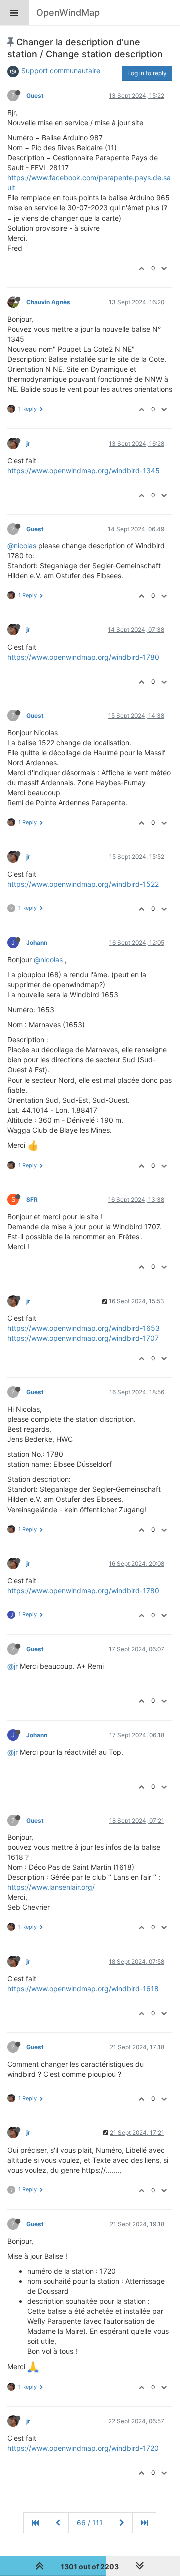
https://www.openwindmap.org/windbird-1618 (83, 1988)
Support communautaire (61, 70)
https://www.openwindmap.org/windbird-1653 (84, 1328)
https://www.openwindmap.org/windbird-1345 (84, 470)
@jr (13, 1666)
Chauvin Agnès (48, 302)
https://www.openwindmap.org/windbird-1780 (83, 657)
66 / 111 (90, 2523)
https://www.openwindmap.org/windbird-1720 (83, 2448)
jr (28, 443)
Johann (37, 942)
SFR (32, 1200)
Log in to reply (147, 73)
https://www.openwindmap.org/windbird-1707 (83, 1338)
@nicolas (22, 546)
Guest (35, 95)
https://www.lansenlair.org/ (51, 1887)
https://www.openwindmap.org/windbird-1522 (83, 884)
